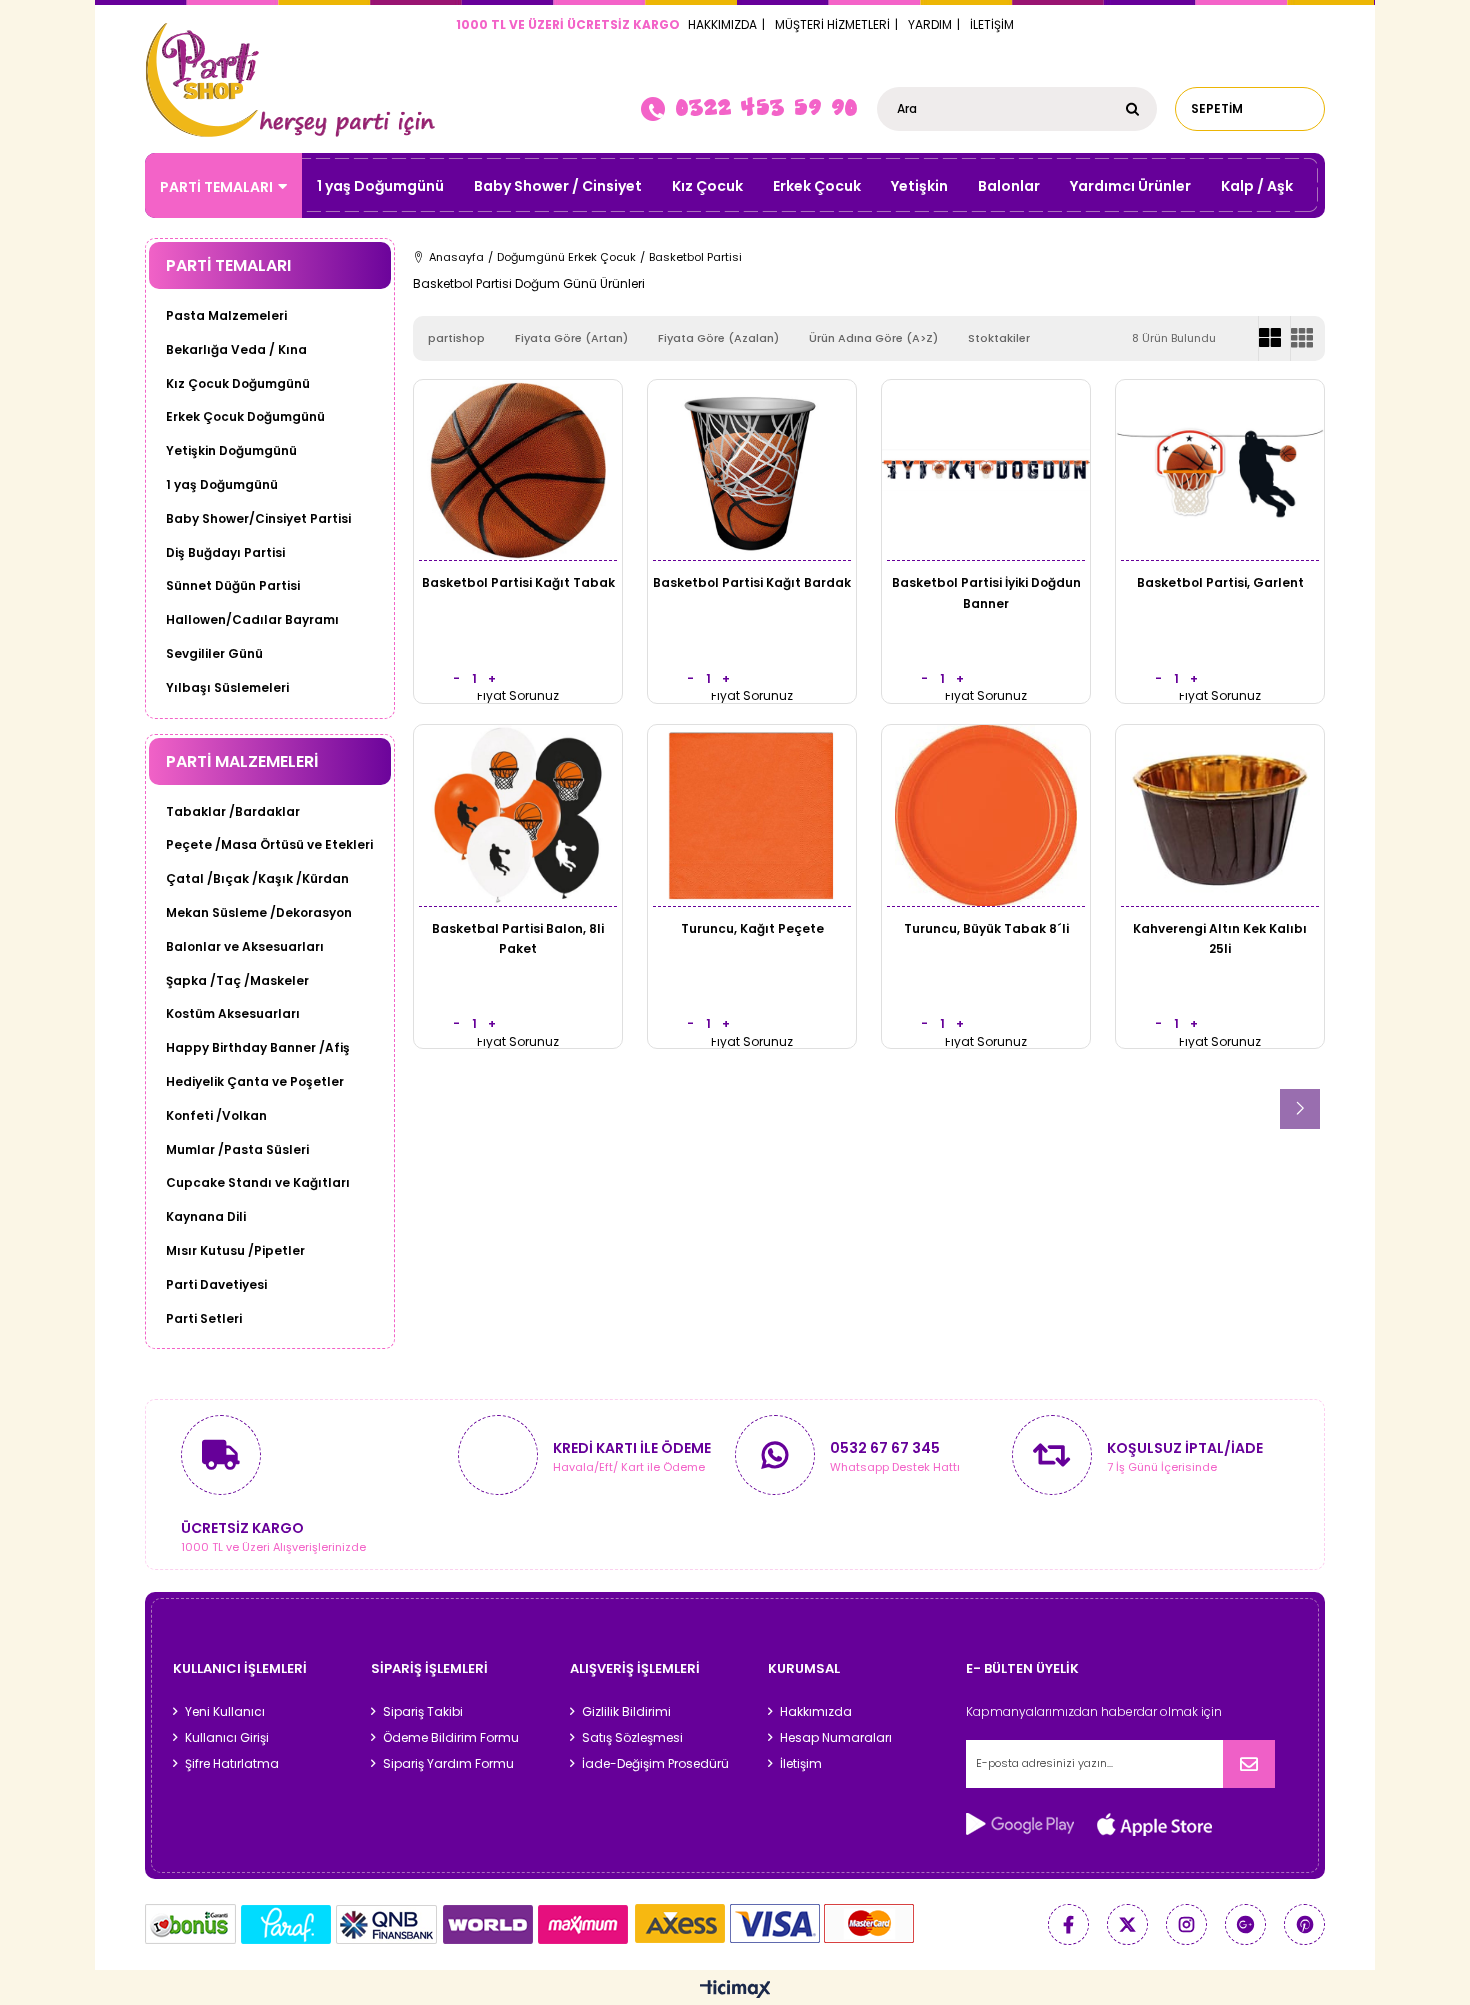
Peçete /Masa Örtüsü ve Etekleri (269, 845)
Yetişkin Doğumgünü (231, 451)
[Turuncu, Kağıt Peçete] (752, 815)
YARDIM (930, 24)
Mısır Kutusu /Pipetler (235, 1251)
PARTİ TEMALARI (216, 187)
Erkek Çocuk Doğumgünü (245, 417)
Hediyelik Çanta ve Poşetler (255, 1082)
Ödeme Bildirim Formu (451, 1738)
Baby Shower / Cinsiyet (558, 186)
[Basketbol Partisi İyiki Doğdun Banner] (986, 470)
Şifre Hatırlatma (232, 1764)
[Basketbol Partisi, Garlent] (1220, 470)
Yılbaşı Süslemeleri (227, 688)
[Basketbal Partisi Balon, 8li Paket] (518, 815)
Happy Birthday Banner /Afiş (258, 1048)
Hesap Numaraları (836, 1738)
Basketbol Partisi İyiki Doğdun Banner (986, 592)
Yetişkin (919, 186)
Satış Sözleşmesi (632, 1738)
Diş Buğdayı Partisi (225, 553)
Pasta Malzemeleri (226, 316)
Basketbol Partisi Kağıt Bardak (752, 582)
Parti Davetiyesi (216, 1285)
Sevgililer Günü (214, 654)
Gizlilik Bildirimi (626, 1712)
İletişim (801, 1764)
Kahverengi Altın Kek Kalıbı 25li (1220, 938)
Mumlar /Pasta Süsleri (237, 1150)
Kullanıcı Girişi (227, 1738)
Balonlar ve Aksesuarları (245, 947)
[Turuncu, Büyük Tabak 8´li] (986, 815)
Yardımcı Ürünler (1130, 186)
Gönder (1249, 1764)
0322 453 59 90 (766, 107)
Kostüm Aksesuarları (233, 1014)
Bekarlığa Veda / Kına (236, 350)
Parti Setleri (204, 1319)
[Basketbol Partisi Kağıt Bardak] (752, 470)
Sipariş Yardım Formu (448, 1764)
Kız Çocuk (707, 186)
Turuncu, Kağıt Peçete (752, 928)
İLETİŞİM (992, 24)
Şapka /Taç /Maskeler (237, 981)
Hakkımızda (816, 1712)
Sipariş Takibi (423, 1712)
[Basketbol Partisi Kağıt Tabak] (518, 470)
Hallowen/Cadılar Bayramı (252, 620)
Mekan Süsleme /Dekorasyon (259, 913)
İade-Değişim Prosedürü (655, 1764)
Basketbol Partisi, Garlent (1220, 582)
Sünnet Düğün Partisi (233, 586)
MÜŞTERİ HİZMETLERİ (832, 24)
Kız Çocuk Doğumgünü (238, 384)
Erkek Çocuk (817, 186)
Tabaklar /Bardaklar (233, 812)
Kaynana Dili (206, 1217)
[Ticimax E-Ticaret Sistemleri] (735, 1990)
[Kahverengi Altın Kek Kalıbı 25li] (1220, 815)
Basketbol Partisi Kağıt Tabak (518, 582)
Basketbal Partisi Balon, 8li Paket (518, 938)
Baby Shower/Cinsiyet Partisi (258, 519)
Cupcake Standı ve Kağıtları (258, 1183)
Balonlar (1009, 186)
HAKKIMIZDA (722, 24)
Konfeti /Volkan (216, 1116)
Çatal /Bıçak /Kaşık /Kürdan (257, 879)
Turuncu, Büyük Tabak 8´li (986, 928)
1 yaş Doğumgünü (380, 186)
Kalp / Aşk (1257, 186)
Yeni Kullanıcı (225, 1712)
